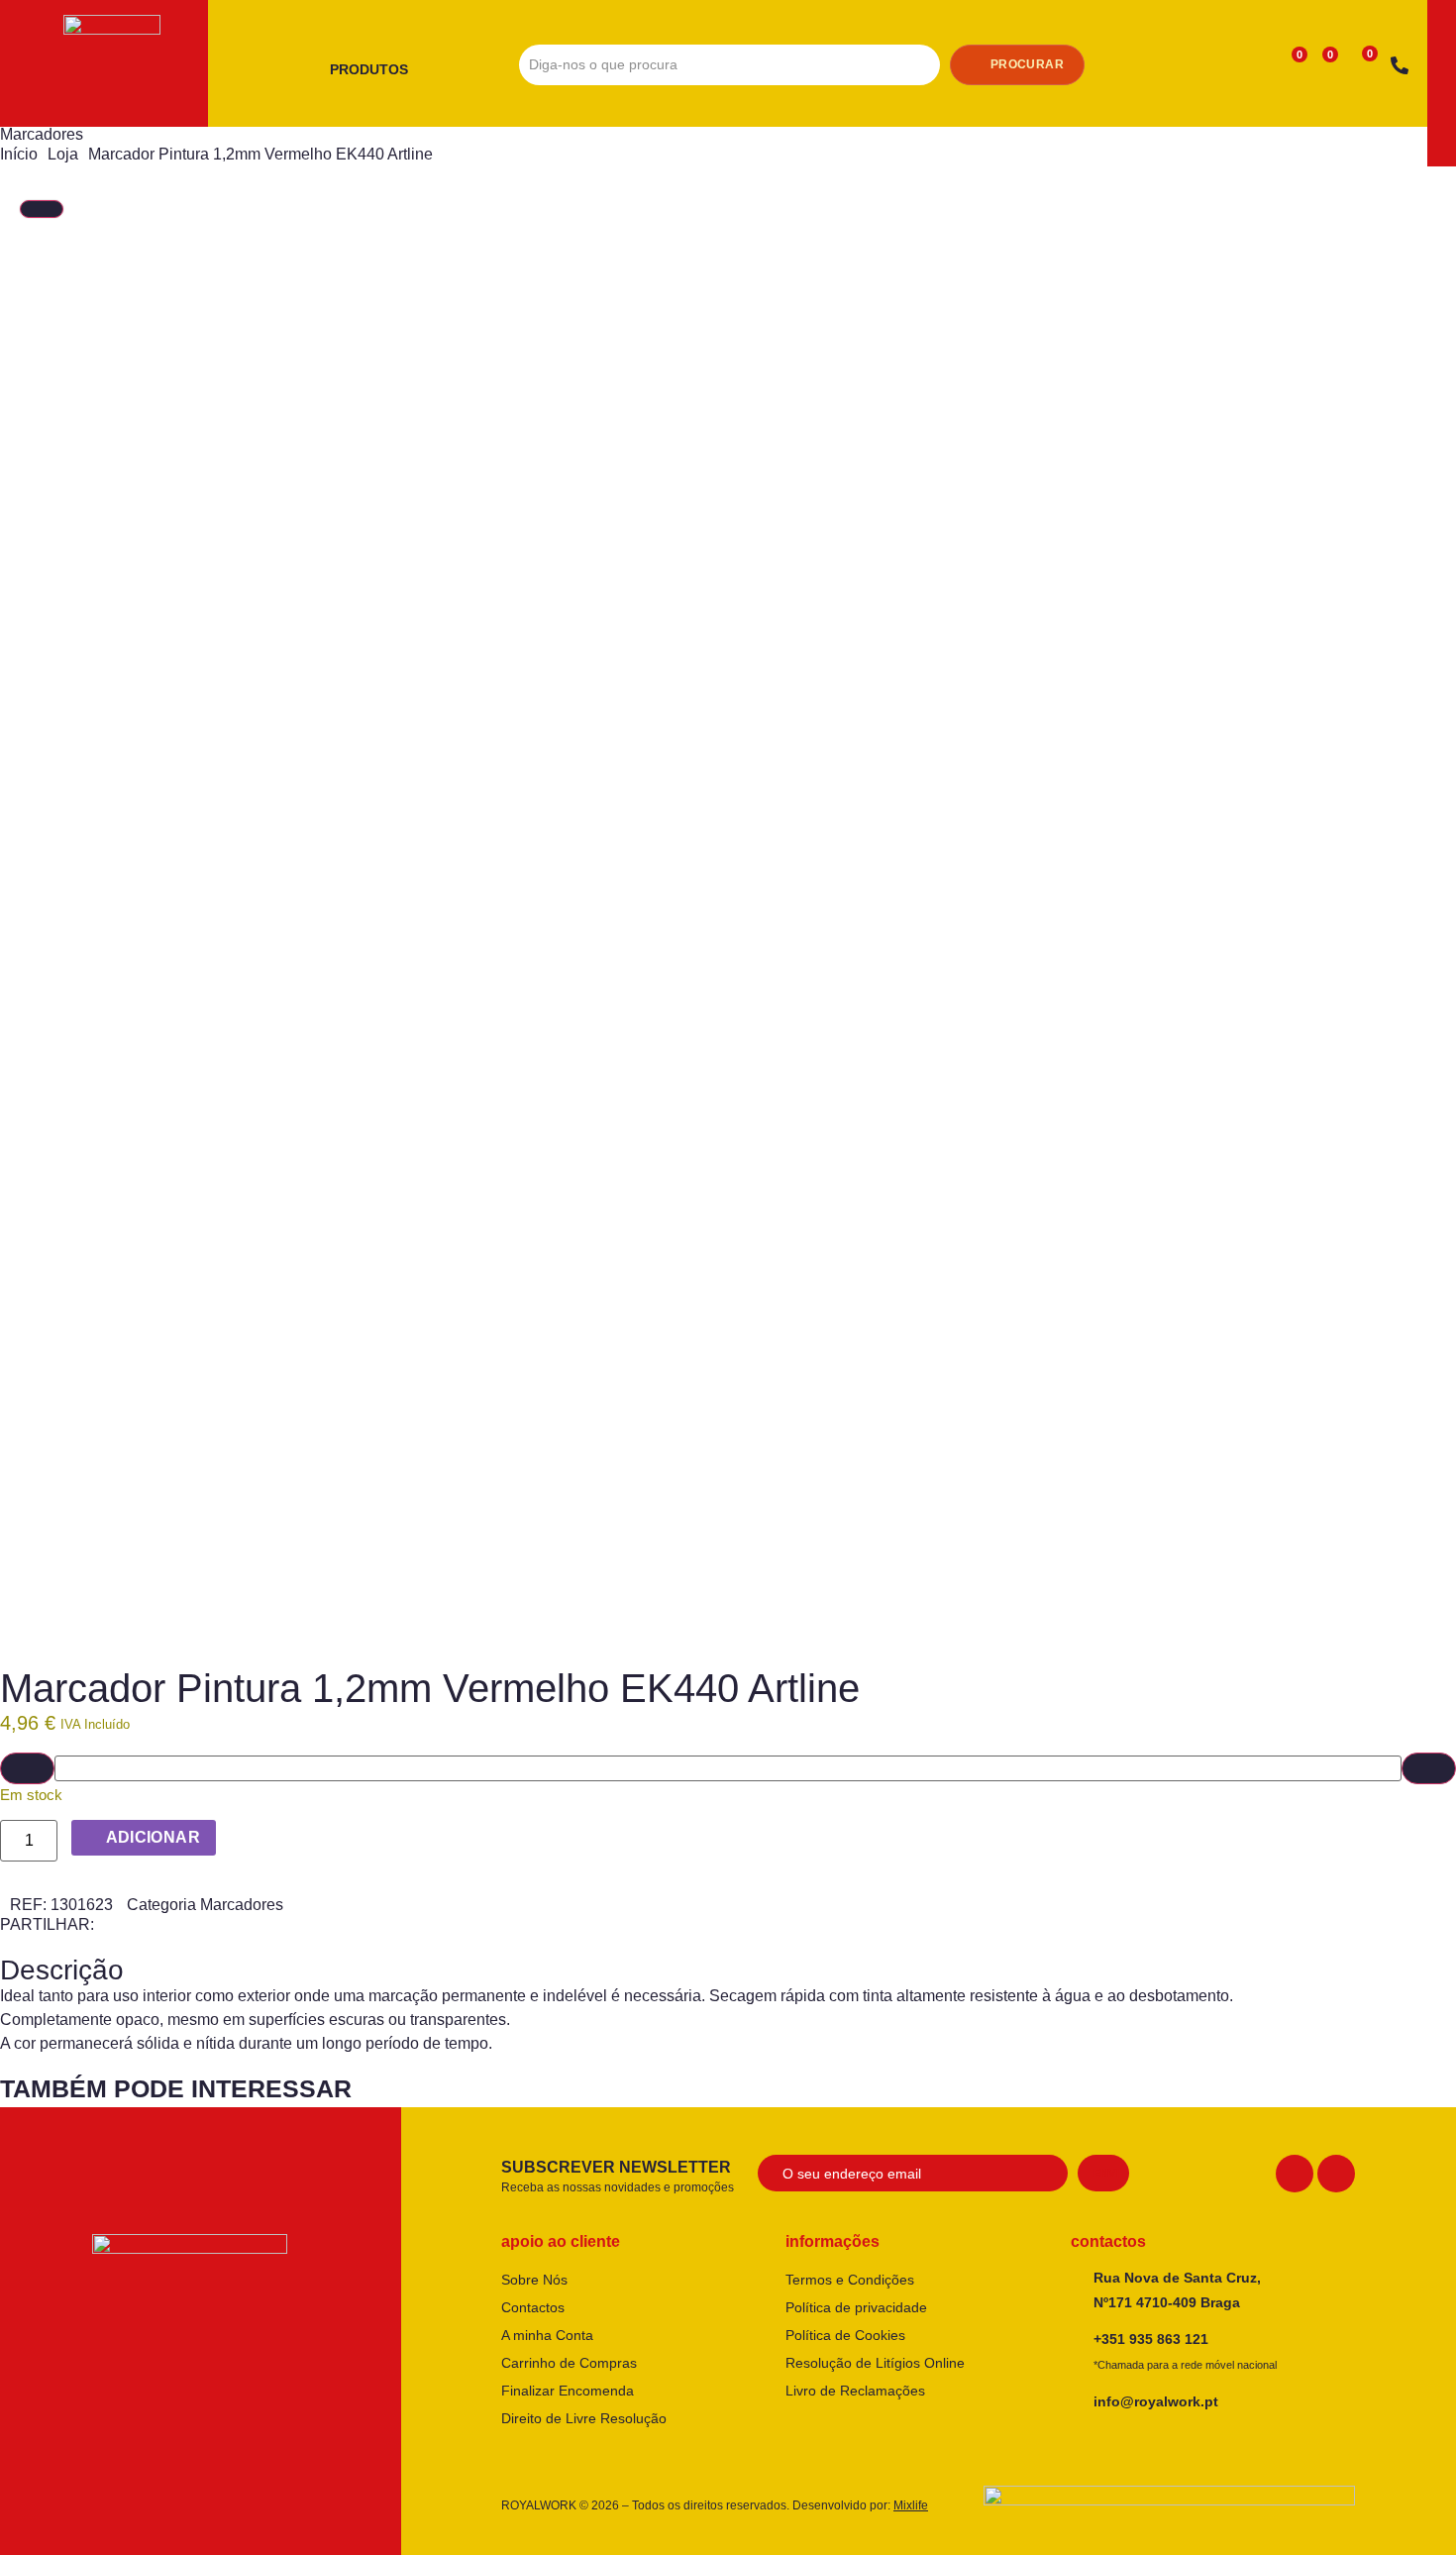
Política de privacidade (856, 2307)
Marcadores (42, 134)
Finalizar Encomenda (568, 2391)
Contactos (533, 2307)
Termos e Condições (850, 2280)
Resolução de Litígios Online (875, 2363)
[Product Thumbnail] (42, 209)
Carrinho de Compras (569, 2363)
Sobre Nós (534, 2280)
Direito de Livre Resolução (584, 2418)
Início (19, 154)
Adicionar (154, 1837)
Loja (63, 154)
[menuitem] (376, 70)
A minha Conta (547, 2335)
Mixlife (911, 2505)
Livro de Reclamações (855, 2391)
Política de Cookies (845, 2335)
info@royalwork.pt (1156, 2401)
